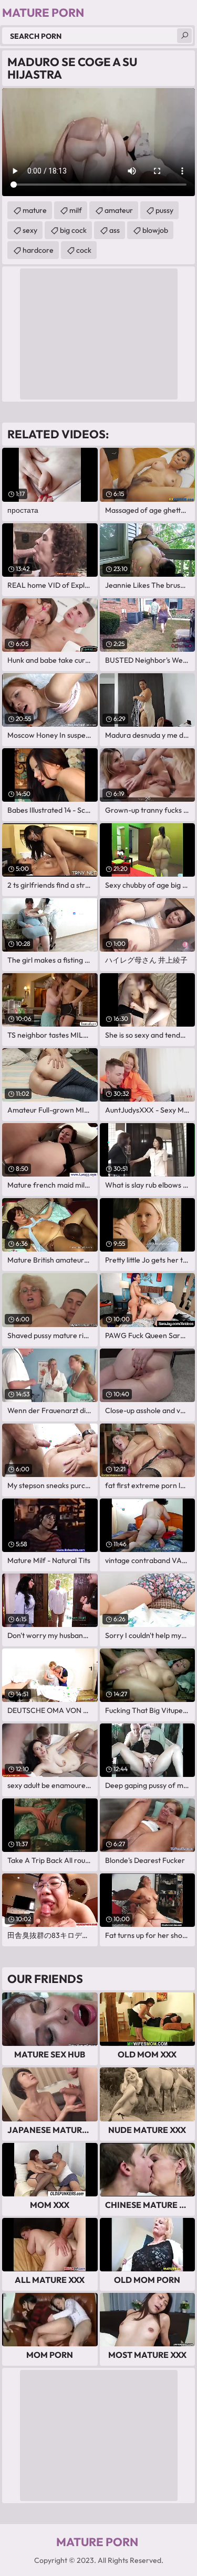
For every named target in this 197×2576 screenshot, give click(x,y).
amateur (119, 210)
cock (84, 250)
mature (35, 210)
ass (115, 230)
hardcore (38, 250)
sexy (30, 230)
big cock (73, 230)
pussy (164, 210)
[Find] (184, 36)
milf (76, 210)
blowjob (155, 230)
